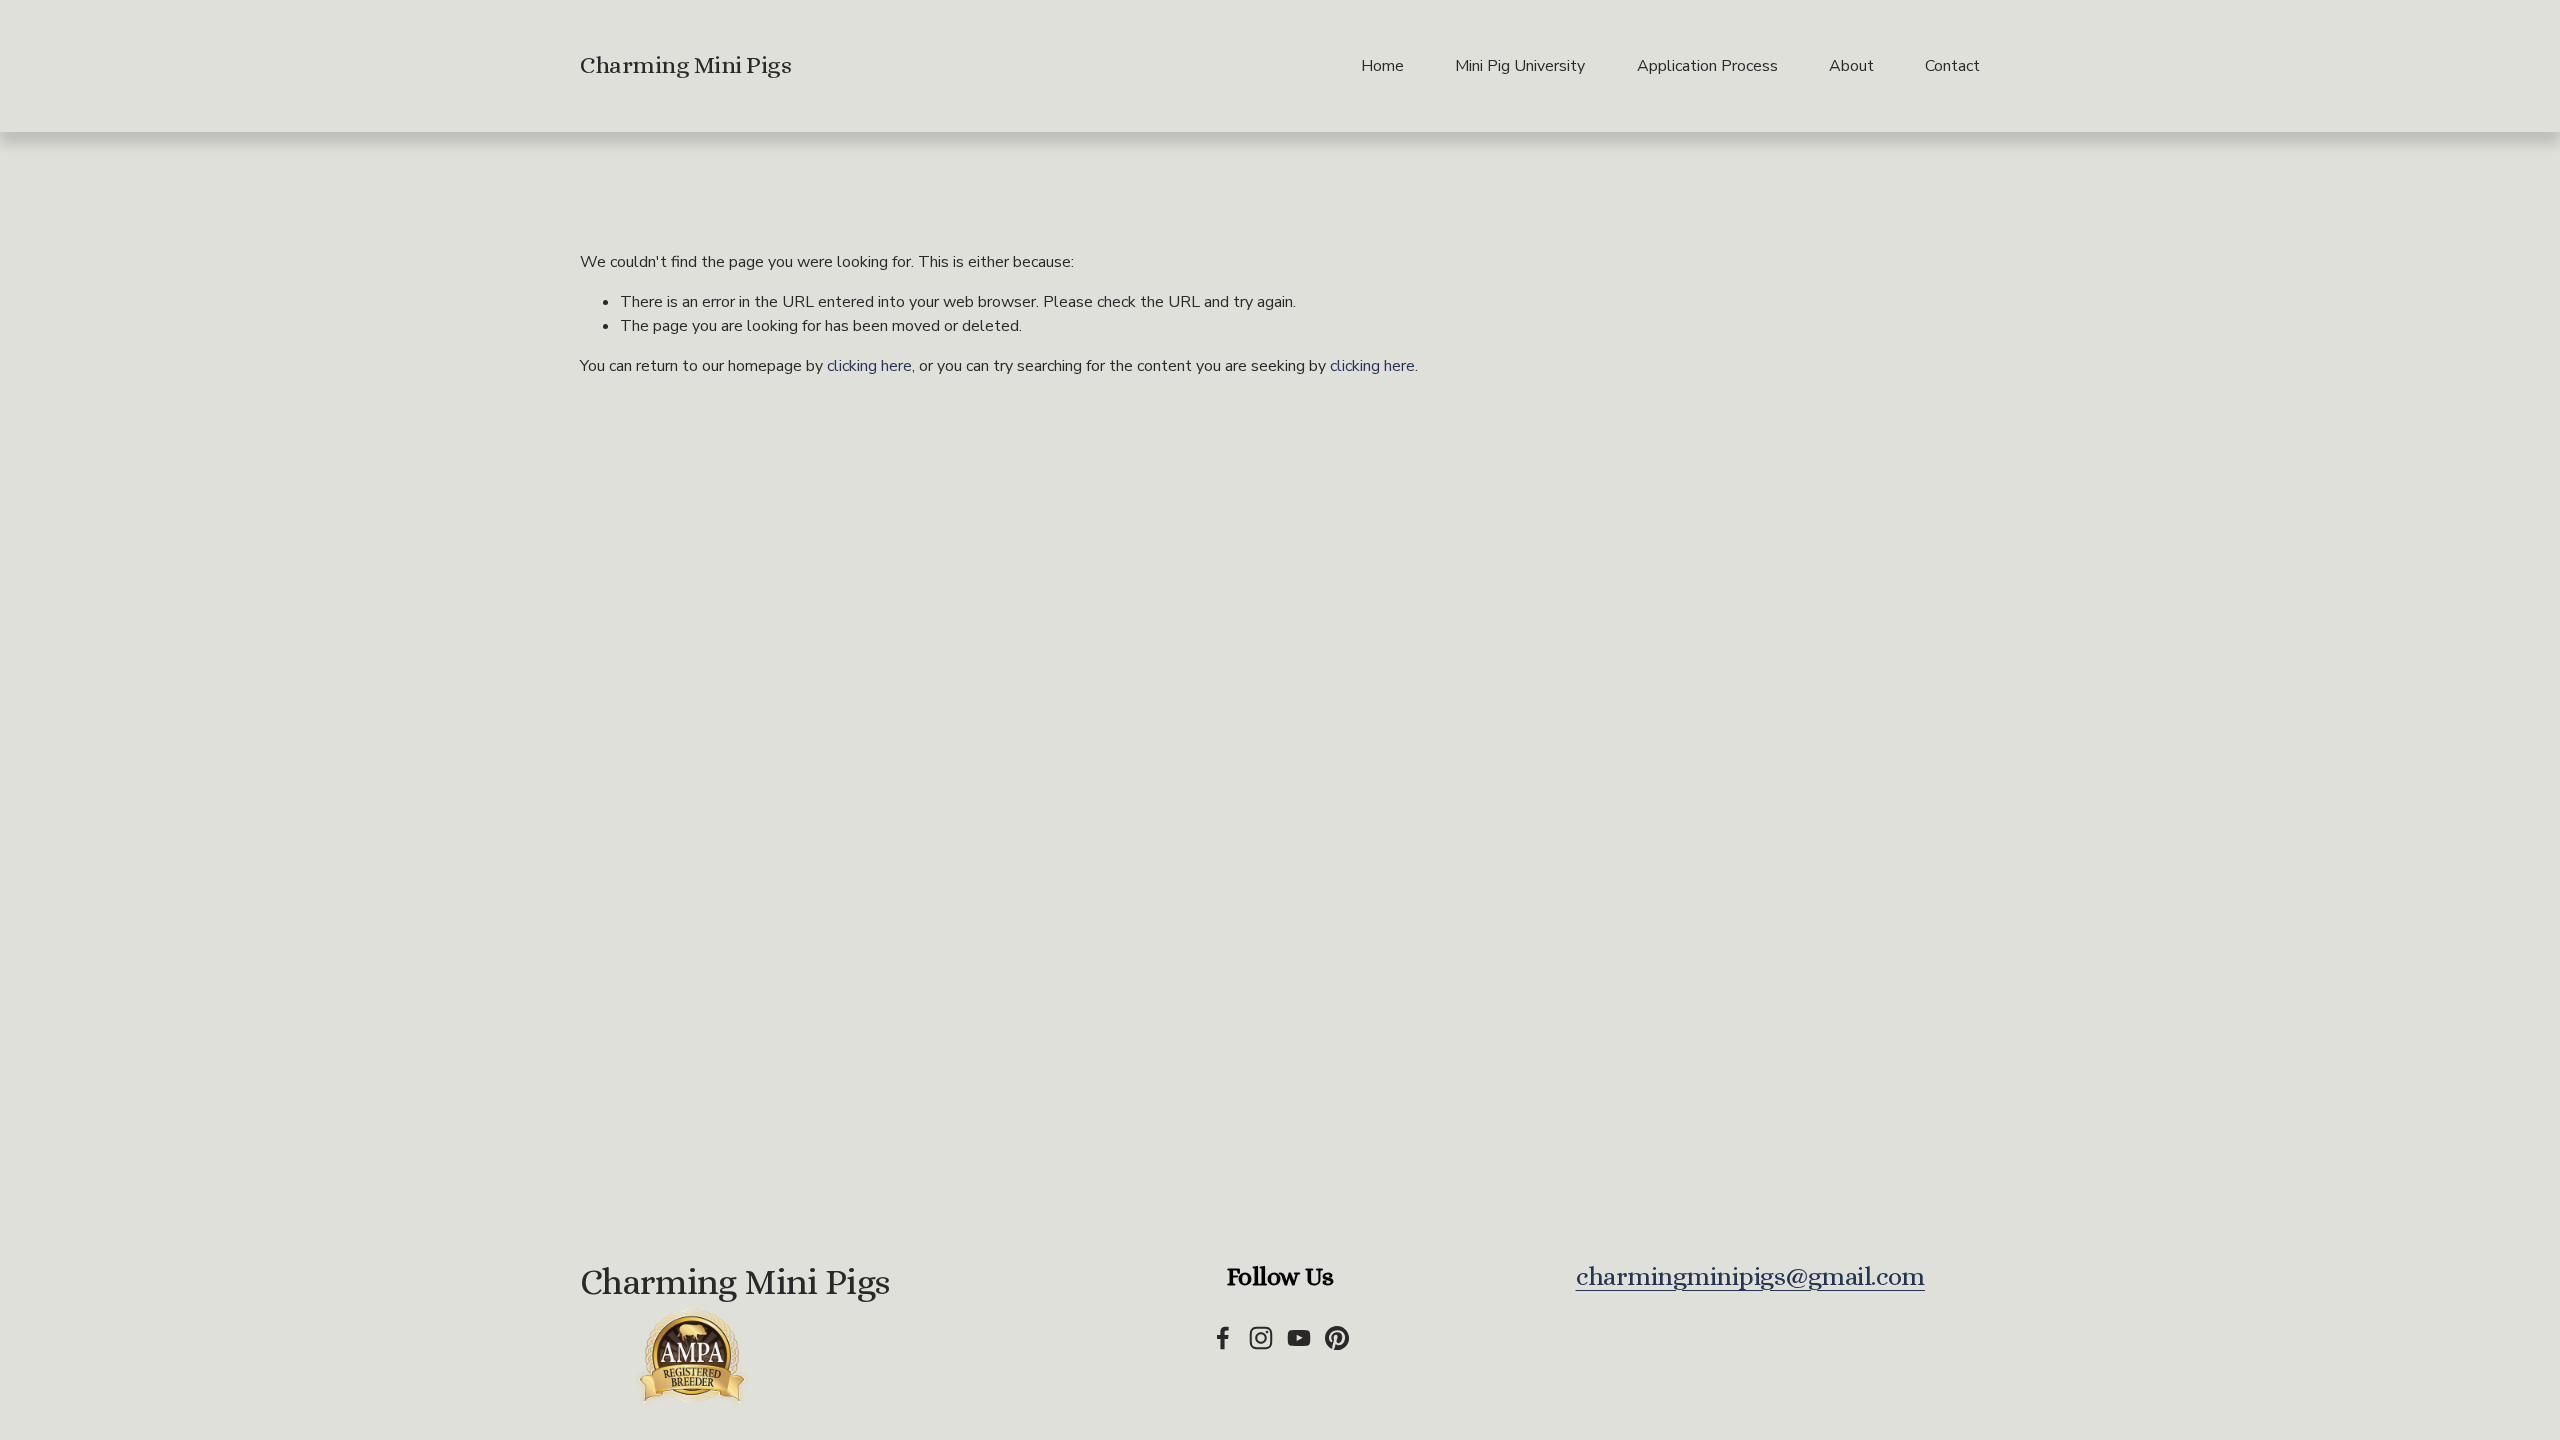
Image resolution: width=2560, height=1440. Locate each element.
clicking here (869, 366)
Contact (1952, 66)
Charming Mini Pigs (685, 65)
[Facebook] (1223, 1338)
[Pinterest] (1337, 1338)
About (1851, 66)
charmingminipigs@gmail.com (1750, 1276)
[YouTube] (1299, 1338)
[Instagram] (1261, 1338)
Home (1382, 66)
